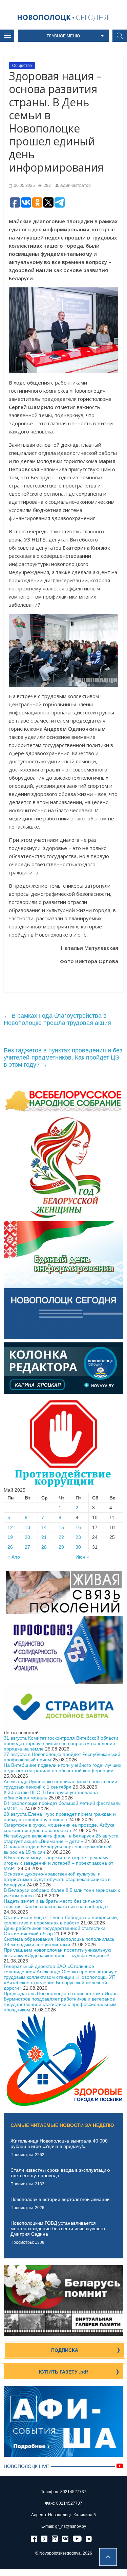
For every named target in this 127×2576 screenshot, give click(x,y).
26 (10, 1547)
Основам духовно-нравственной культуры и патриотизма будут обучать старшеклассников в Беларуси (57, 1879)
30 (78, 1547)
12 (10, 1527)
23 (78, 1537)
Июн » (82, 1557)
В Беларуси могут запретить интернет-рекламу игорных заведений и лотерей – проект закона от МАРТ (58, 1863)
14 (44, 1527)
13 (27, 1527)
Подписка (65, 2350)
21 (44, 1537)
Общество (22, 66)
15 (61, 1527)
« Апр (14, 1557)
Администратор (76, 185)
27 (27, 1547)
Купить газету (63, 2372)
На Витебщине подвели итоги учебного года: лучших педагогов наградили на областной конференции (62, 1768)
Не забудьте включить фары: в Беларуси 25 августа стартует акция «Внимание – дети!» (61, 1838)
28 (44, 1547)
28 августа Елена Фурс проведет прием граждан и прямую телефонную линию (60, 1817)
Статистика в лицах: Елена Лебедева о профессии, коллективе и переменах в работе (61, 1920)
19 (10, 1537)
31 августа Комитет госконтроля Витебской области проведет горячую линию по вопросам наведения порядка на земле (61, 1743)
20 (27, 1537)
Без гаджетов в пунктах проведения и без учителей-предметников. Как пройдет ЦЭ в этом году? (63, 1058)
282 (47, 185)
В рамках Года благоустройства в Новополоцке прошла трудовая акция (57, 1019)
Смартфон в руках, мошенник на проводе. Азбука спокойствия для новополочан (59, 1828)
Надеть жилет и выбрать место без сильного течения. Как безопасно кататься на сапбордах (56, 1904)
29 (61, 1547)
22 (61, 1537)
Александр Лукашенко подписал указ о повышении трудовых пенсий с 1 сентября (60, 1784)
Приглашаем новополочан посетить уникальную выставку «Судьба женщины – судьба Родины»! (58, 1953)
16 (78, 1527)
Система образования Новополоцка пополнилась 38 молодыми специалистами (59, 1942)
